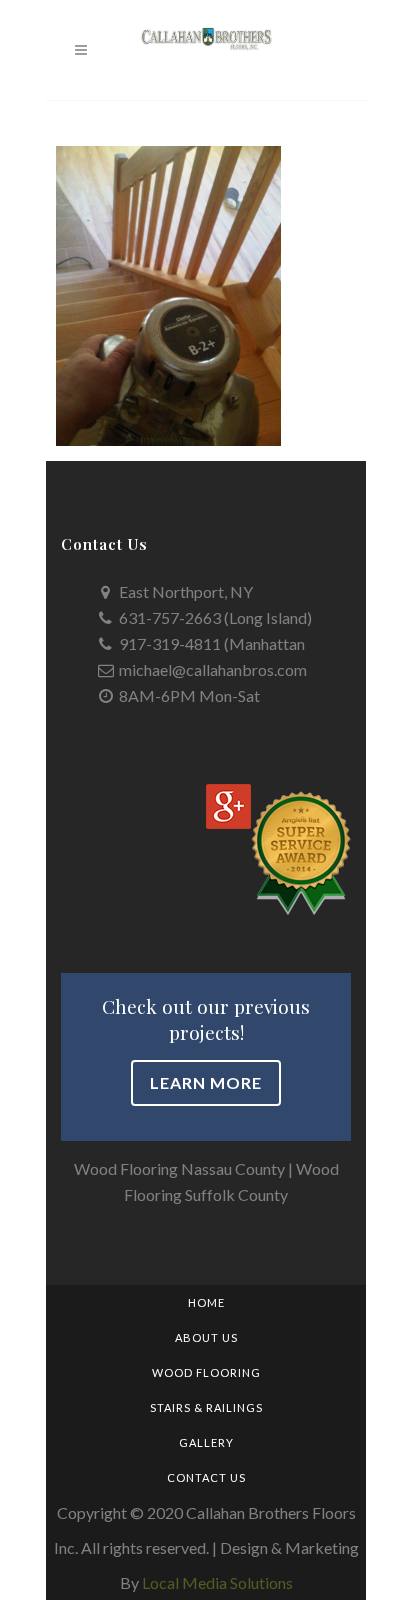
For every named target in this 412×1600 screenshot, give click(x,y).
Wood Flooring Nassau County (179, 1168)
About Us (206, 1337)
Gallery (206, 1442)
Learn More (206, 1082)
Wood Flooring (206, 1372)
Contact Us (206, 1477)
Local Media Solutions (217, 1582)
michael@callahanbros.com (213, 669)
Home (206, 1302)
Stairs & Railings (206, 1407)
